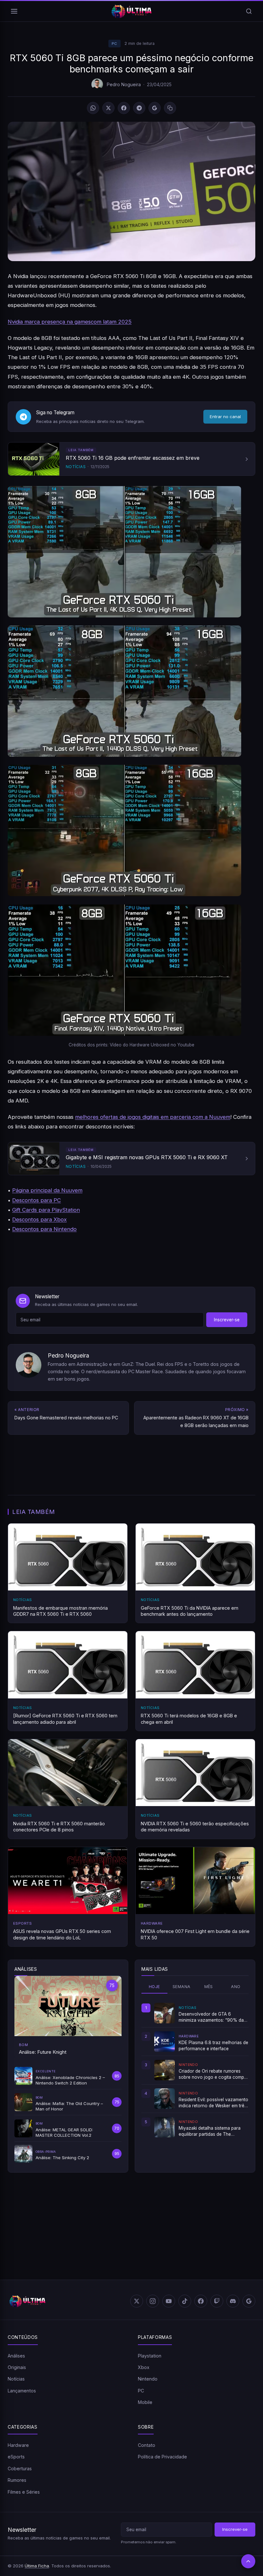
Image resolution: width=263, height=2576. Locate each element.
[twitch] (217, 2301)
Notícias (16, 2379)
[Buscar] (249, 11)
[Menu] (14, 11)
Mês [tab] (209, 1987)
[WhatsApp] (93, 108)
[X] (108, 108)
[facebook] (201, 2301)
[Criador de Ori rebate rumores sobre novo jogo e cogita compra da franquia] (165, 2070)
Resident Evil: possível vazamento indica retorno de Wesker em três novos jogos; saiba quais (213, 2103)
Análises (16, 2356)
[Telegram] (139, 108)
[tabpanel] (195, 2070)
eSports (16, 2457)
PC (115, 44)
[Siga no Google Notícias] (155, 108)
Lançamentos (22, 2391)
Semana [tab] (181, 1987)
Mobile (145, 2402)
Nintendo (148, 2379)
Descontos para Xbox (39, 1219)
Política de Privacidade (162, 2457)
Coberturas (20, 2469)
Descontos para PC (37, 1200)
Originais (17, 2367)
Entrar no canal (225, 417)
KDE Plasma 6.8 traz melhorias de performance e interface (213, 2045)
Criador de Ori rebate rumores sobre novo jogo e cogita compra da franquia (213, 2074)
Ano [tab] (236, 1987)
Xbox (144, 2367)
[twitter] (137, 2301)
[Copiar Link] (170, 108)
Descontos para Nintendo (44, 1229)
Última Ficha (37, 2566)
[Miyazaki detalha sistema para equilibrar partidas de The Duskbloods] (165, 2127)
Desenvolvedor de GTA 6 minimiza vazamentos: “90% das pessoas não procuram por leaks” (214, 2017)
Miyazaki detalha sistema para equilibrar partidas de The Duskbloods (210, 2131)
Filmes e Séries (24, 2492)
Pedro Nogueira (124, 84)
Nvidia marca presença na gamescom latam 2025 (70, 322)
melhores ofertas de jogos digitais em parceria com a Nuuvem (153, 1117)
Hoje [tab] (154, 1987)
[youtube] (169, 2301)
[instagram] (153, 2301)
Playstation (150, 2356)
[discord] (233, 2301)
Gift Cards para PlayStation (46, 1210)
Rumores (17, 2480)
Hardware (18, 2445)
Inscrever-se (227, 1320)
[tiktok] (185, 2301)
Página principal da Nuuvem (47, 1190)
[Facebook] (124, 108)
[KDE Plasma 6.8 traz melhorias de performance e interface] (165, 2042)
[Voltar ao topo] (248, 2561)
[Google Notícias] (249, 2301)
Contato (147, 2445)
